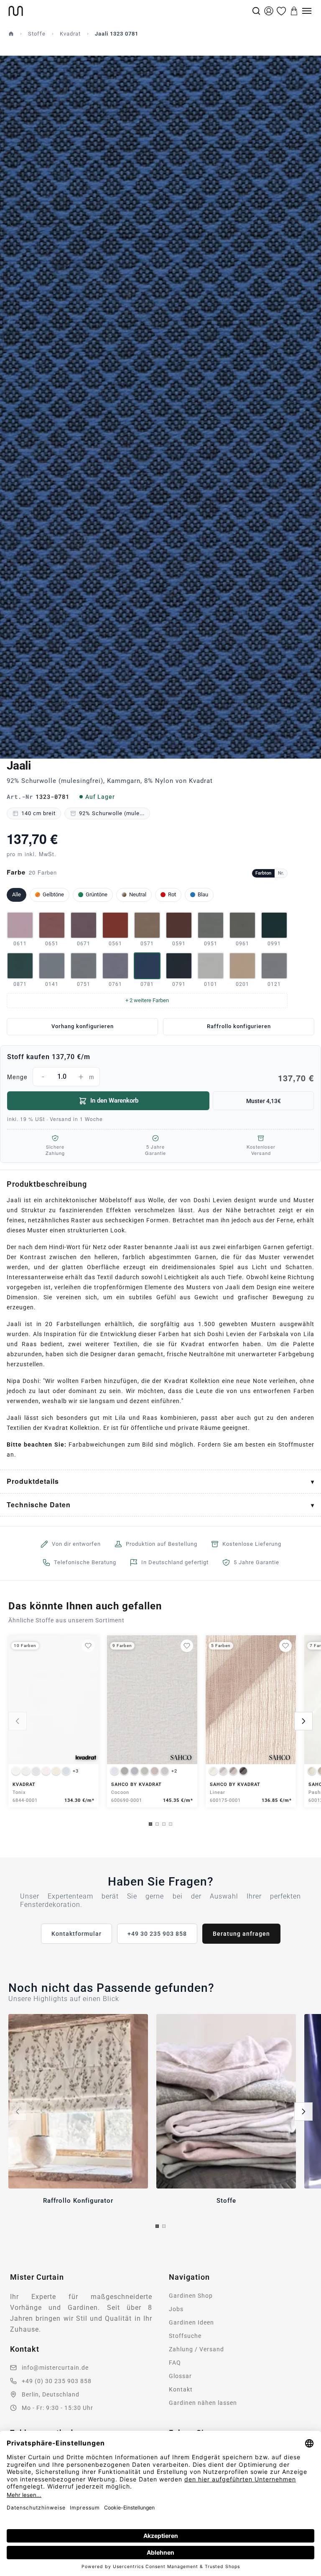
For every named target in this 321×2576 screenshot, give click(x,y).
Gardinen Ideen (191, 2322)
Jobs (176, 2309)
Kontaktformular (76, 1934)
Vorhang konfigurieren (83, 1026)
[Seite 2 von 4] (157, 1824)
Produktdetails (33, 1481)
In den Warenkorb (114, 1101)
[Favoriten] (281, 11)
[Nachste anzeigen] (303, 1721)
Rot (172, 894)
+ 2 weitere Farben (147, 1000)
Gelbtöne (53, 894)
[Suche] (256, 11)
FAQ (175, 2363)
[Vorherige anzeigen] (18, 1721)
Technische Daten (39, 1505)
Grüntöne (97, 894)
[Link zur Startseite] (129, 11)
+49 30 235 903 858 (157, 1934)
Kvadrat (70, 34)
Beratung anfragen (241, 1934)
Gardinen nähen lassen (203, 2403)
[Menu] (307, 11)
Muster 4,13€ (264, 1101)
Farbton (263, 873)
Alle (17, 894)
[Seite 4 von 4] (171, 1824)
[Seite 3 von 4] (164, 1824)
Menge (160, 1078)
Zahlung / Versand (196, 2349)
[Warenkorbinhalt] (294, 11)
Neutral (138, 894)
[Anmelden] (269, 11)
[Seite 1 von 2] (157, 2226)
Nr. (281, 873)
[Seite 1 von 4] (150, 1824)
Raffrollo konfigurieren (239, 1026)
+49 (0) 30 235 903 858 (57, 2381)
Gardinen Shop (191, 2296)
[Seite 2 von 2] (164, 2226)
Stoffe (37, 34)
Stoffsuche (185, 2336)
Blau (203, 894)
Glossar (180, 2376)
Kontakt (181, 2389)
